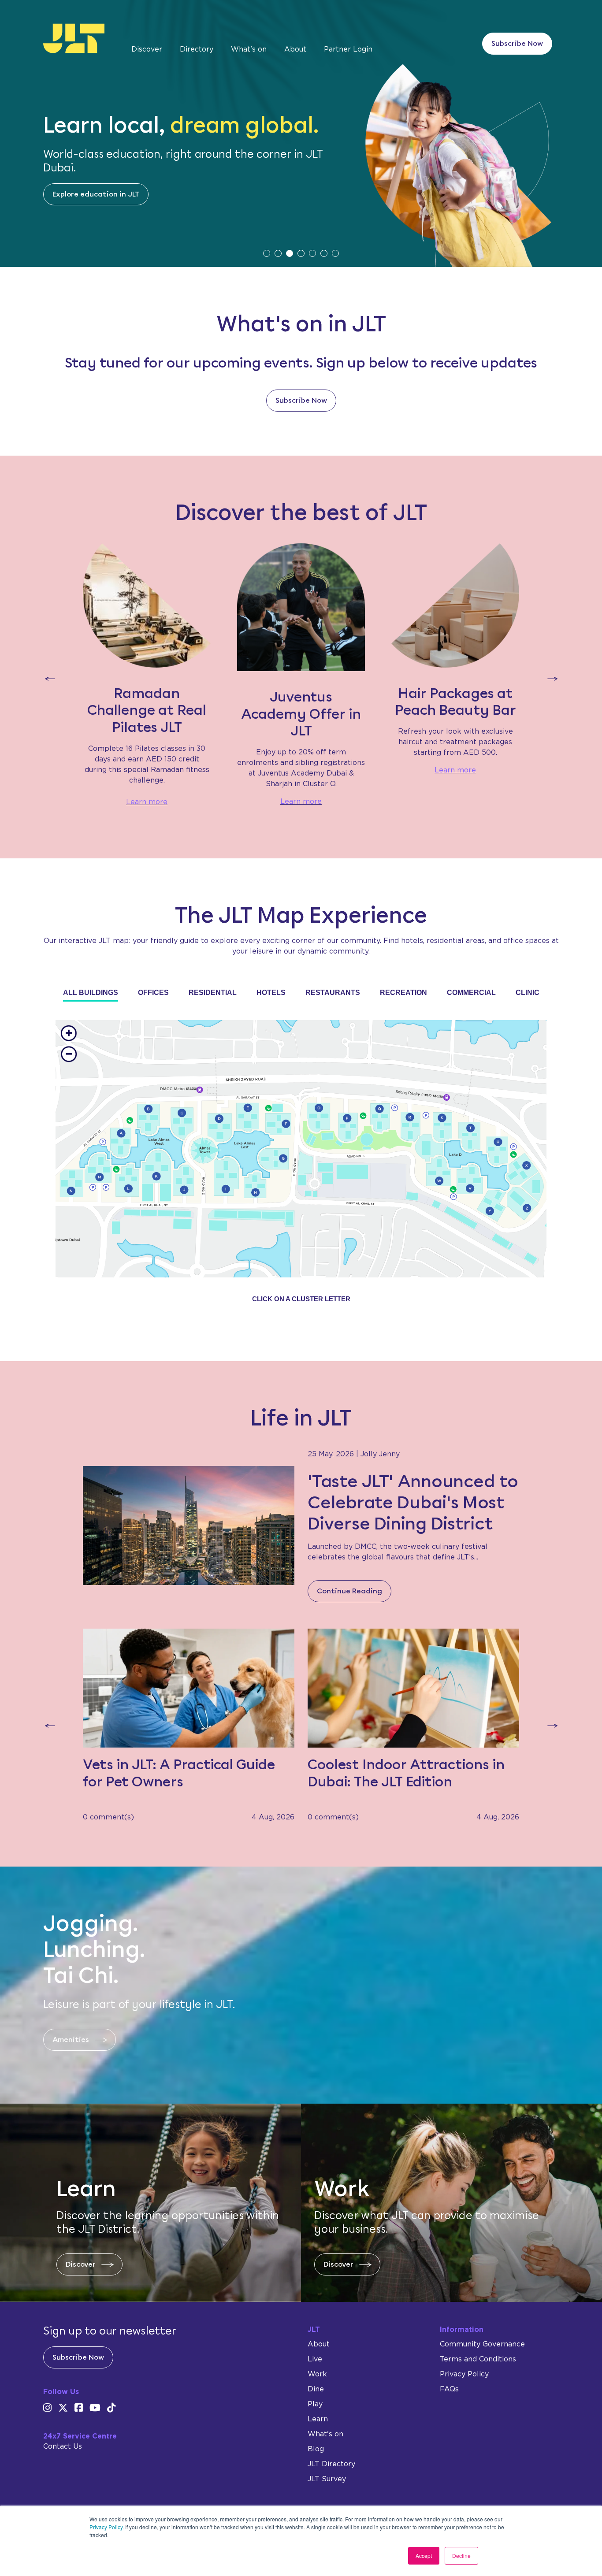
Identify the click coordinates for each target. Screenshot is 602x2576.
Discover (81, 2264)
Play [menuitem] (315, 2404)
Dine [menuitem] (316, 2389)
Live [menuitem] (315, 2359)
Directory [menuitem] (197, 49)
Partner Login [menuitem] (348, 49)
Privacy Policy (106, 2527)
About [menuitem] (295, 49)
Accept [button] (424, 2556)
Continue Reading (349, 1591)
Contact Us (63, 2446)
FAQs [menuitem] (449, 2389)
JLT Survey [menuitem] (327, 2479)
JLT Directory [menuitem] (331, 2464)
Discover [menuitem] (147, 49)
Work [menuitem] (317, 2374)
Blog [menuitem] (316, 2449)
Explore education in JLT (96, 194)
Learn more (147, 802)
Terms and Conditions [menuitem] (478, 2359)
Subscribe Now (517, 43)
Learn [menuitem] (318, 2419)
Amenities (71, 2040)
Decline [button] (461, 2556)
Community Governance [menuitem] (482, 2344)
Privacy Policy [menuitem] (464, 2374)
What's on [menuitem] (249, 49)
